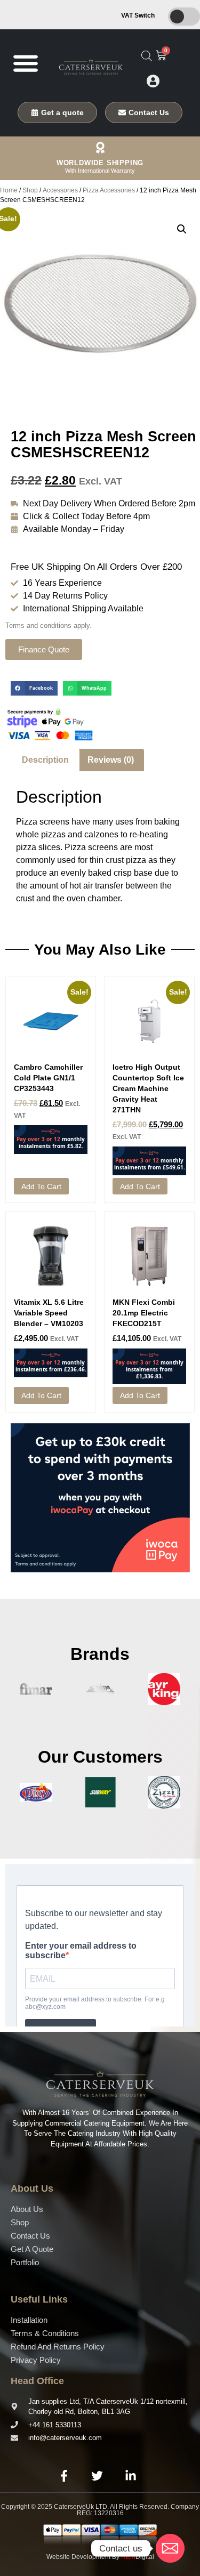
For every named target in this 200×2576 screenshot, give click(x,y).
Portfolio (25, 2262)
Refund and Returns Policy (58, 2347)
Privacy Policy (36, 2360)
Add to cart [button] (41, 1186)
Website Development (78, 2557)
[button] (25, 63)
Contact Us (30, 2236)
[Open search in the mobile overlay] (147, 56)
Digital (138, 2557)
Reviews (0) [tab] (111, 760)
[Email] (170, 2548)
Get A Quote (32, 2249)
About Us (27, 2209)
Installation (29, 2320)
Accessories (60, 190)
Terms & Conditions (45, 2333)
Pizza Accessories (109, 190)
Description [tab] (45, 760)
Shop (30, 190)
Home (9, 190)
